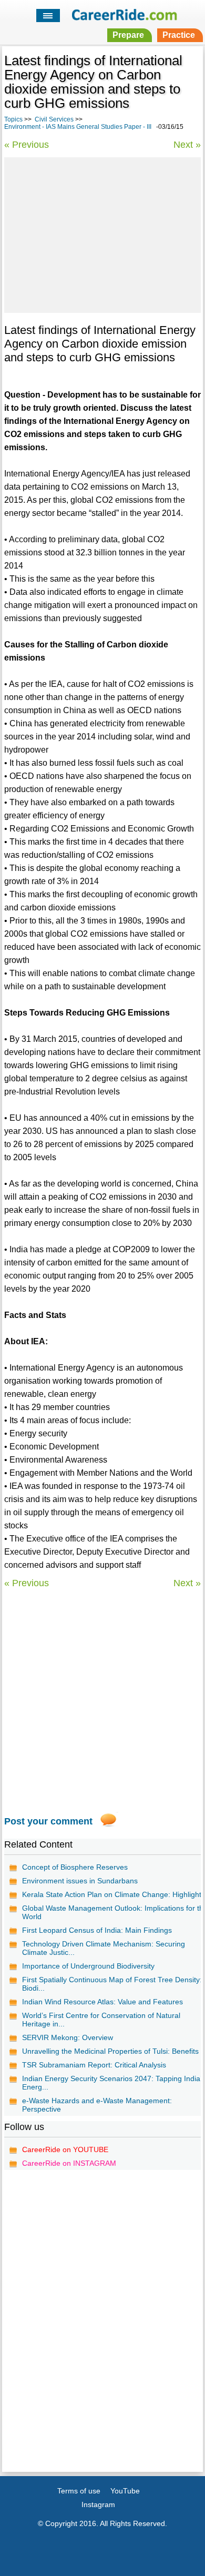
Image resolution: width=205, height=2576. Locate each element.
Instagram (98, 2504)
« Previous (27, 145)
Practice (179, 35)
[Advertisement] (102, 234)
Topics (13, 119)
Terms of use (79, 2491)
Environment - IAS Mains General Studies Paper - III (78, 127)
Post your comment (48, 1821)
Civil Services (54, 119)
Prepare (128, 35)
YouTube (125, 2491)
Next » (187, 145)
